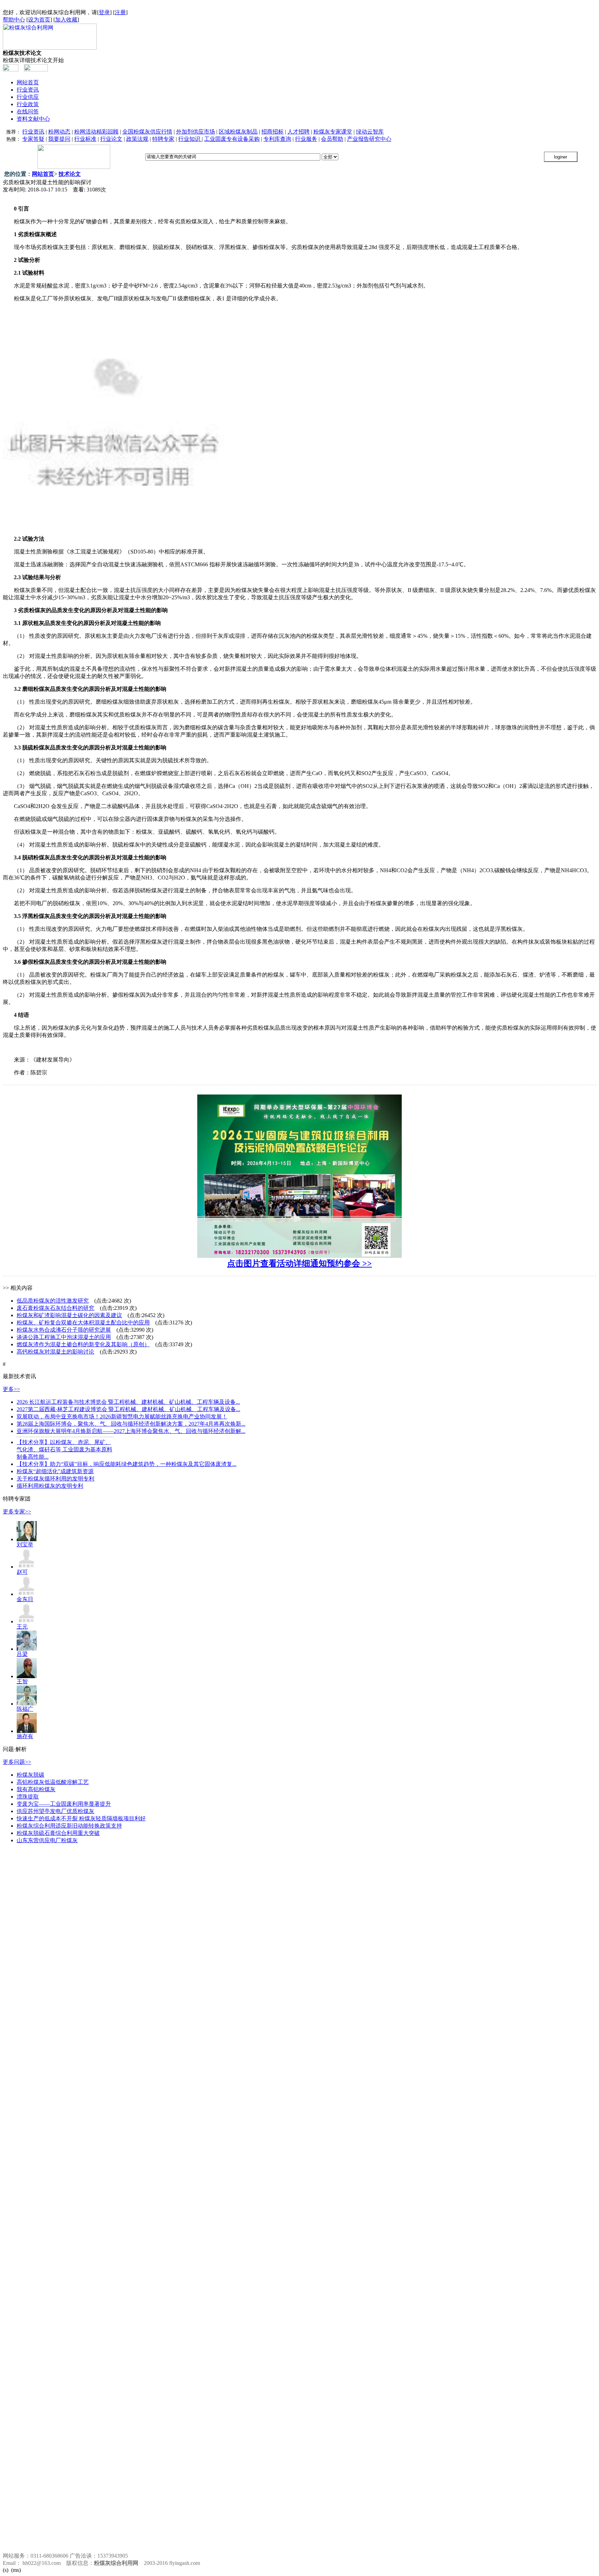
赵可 (22, 1572)
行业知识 (190, 139)
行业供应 (28, 97)
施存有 (25, 1736)
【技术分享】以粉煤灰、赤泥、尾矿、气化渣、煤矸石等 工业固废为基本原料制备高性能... (64, 1449)
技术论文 (70, 174)
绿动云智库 (370, 132)
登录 (104, 12)
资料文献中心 (33, 119)
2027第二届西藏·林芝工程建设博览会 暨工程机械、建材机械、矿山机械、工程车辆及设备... (128, 1409)
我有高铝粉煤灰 (36, 1789)
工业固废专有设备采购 (232, 139)
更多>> (11, 1389)
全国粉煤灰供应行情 (147, 132)
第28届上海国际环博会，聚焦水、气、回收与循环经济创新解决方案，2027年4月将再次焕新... (131, 1424)
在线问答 (28, 111)
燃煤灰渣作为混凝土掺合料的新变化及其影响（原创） (83, 1344)
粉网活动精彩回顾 (96, 132)
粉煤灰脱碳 (31, 1775)
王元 (22, 1627)
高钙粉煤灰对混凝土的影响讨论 (55, 1352)
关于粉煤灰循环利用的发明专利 (55, 1479)
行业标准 (85, 139)
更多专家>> (17, 1512)
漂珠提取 (28, 1797)
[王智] (27, 1676)
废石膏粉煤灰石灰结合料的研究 (55, 1308)
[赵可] (27, 1567)
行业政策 (28, 104)
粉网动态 (59, 132)
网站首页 (28, 82)
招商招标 (272, 132)
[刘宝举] (27, 1539)
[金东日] (27, 1594)
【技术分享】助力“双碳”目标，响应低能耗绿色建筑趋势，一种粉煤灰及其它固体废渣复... (127, 1464)
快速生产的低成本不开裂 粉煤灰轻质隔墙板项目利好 (81, 1818)
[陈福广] (27, 1704)
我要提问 (59, 139)
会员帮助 (332, 139)
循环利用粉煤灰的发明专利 (50, 1486)
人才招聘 (298, 132)
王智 (22, 1681)
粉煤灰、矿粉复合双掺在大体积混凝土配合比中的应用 (83, 1323)
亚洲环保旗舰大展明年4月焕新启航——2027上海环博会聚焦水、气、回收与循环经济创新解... (131, 1431)
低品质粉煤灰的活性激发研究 (53, 1301)
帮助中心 (14, 20)
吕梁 (22, 1654)
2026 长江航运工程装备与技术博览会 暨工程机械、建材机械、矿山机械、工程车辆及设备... (128, 1402)
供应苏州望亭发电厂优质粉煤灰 (55, 1811)
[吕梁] (27, 1649)
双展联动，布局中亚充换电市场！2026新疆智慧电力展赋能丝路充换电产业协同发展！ (122, 1416)
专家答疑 (33, 139)
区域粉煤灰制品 (238, 132)
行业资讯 (28, 90)
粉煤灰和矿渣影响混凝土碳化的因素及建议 (69, 1315)
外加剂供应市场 (196, 132)
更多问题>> (17, 1762)
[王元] (27, 1621)
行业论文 (111, 139)
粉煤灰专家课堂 (333, 132)
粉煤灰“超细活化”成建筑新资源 (55, 1471)
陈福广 (25, 1709)
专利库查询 (277, 139)
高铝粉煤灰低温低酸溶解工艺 (53, 1782)
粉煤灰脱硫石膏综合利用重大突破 (58, 1833)
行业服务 (306, 139)
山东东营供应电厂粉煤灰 (47, 1840)
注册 (120, 12)
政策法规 (137, 139)
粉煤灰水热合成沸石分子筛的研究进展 (64, 1330)
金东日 (25, 1599)
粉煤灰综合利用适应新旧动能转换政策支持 (69, 1826)
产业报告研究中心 (369, 139)
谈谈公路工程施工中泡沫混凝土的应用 (64, 1337)
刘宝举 (25, 1544)
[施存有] (27, 1731)
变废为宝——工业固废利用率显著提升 (64, 1804)
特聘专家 (163, 139)
